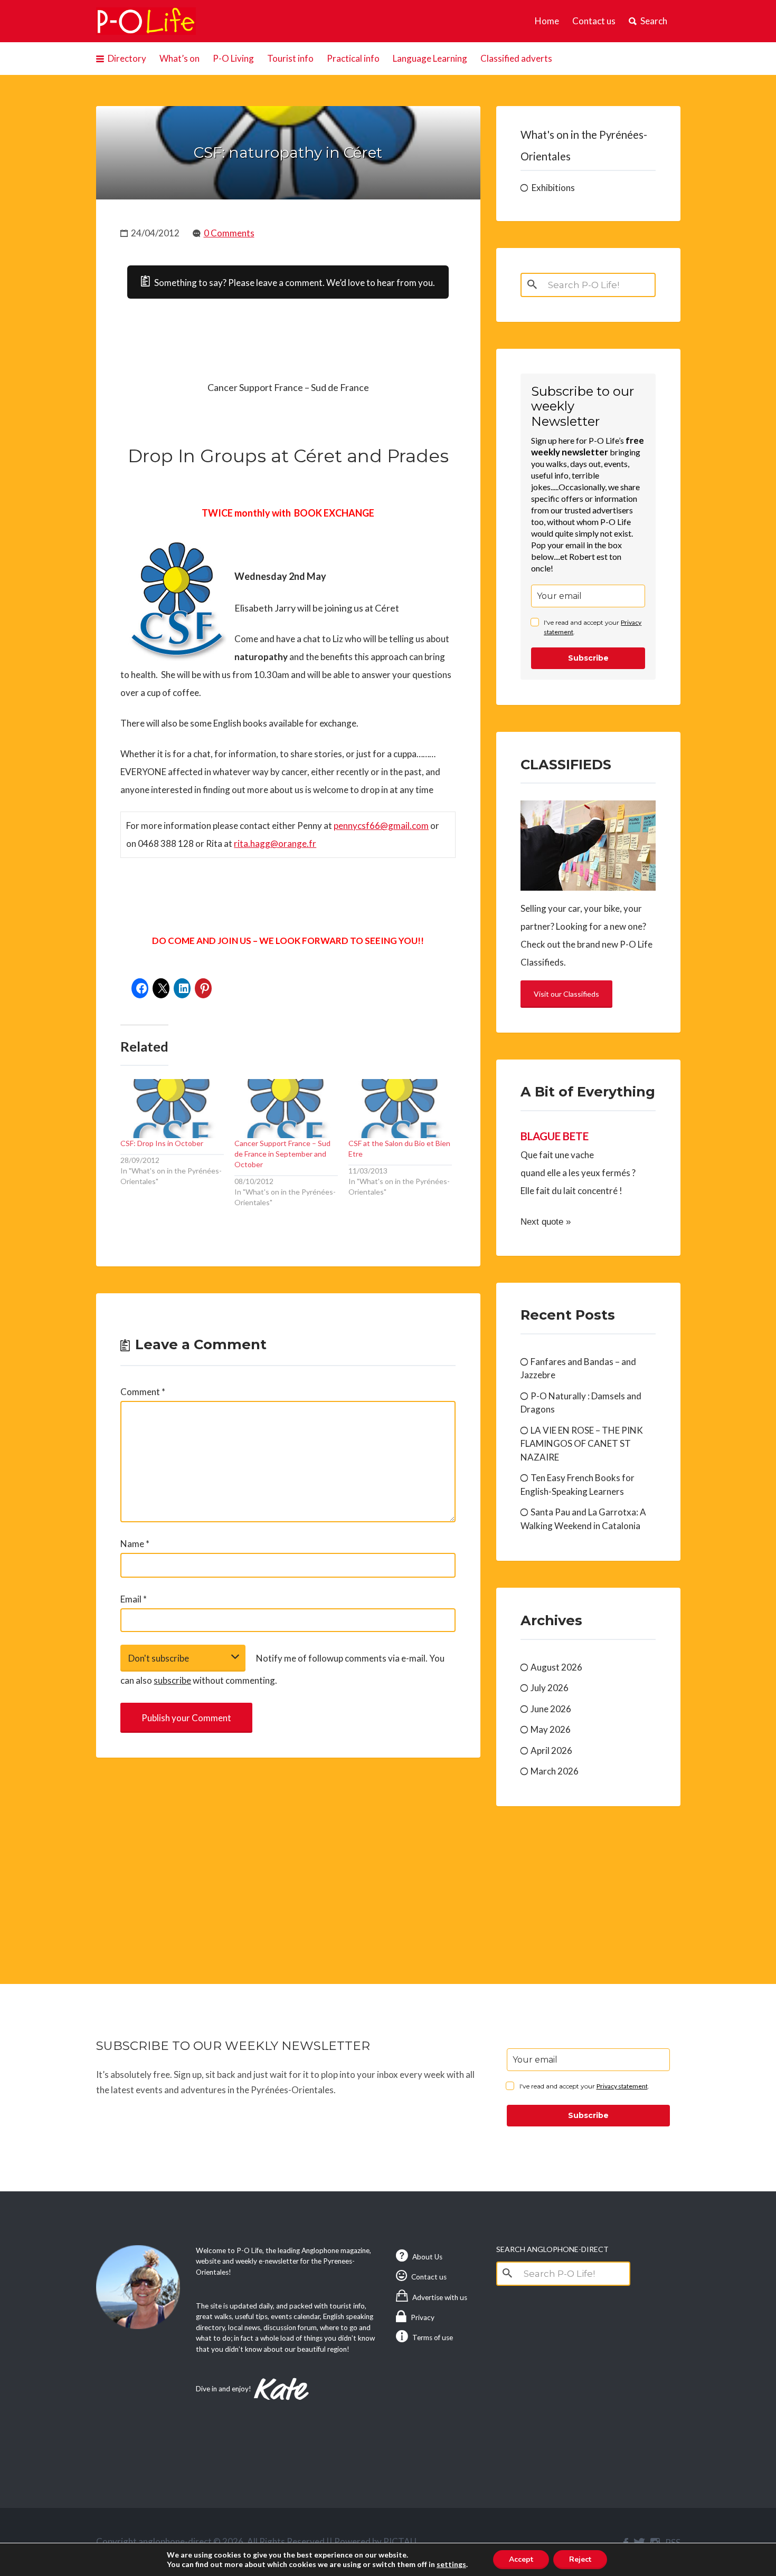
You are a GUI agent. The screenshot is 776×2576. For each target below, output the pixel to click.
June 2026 (551, 1709)
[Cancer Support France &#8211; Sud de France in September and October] (286, 1108)
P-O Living (233, 58)
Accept (521, 2559)
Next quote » (546, 1222)
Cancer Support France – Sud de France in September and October (282, 1154)
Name (135, 1544)
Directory (127, 58)
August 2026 (556, 1667)
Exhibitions (553, 188)
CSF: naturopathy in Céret (288, 152)
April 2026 (551, 1750)
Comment (143, 1392)
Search (654, 21)
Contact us (594, 21)
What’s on (179, 58)
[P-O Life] (146, 21)
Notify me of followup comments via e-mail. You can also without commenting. (282, 1669)
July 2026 (550, 1688)
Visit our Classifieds (566, 994)
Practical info (353, 58)
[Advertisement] (288, 1858)
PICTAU (400, 2541)
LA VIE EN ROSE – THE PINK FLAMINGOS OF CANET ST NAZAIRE (582, 1444)
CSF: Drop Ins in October (162, 1143)
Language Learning (430, 58)
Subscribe (588, 658)
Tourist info (290, 58)
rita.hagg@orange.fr (275, 843)
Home (547, 21)
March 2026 (555, 1771)
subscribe (172, 1680)
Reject (580, 2559)
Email (134, 1599)
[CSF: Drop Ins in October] (172, 1108)
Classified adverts (516, 58)
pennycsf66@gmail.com (381, 826)
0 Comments (229, 233)
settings (451, 2564)
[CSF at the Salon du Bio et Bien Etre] (400, 1108)
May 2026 (551, 1729)
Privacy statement (622, 2086)
